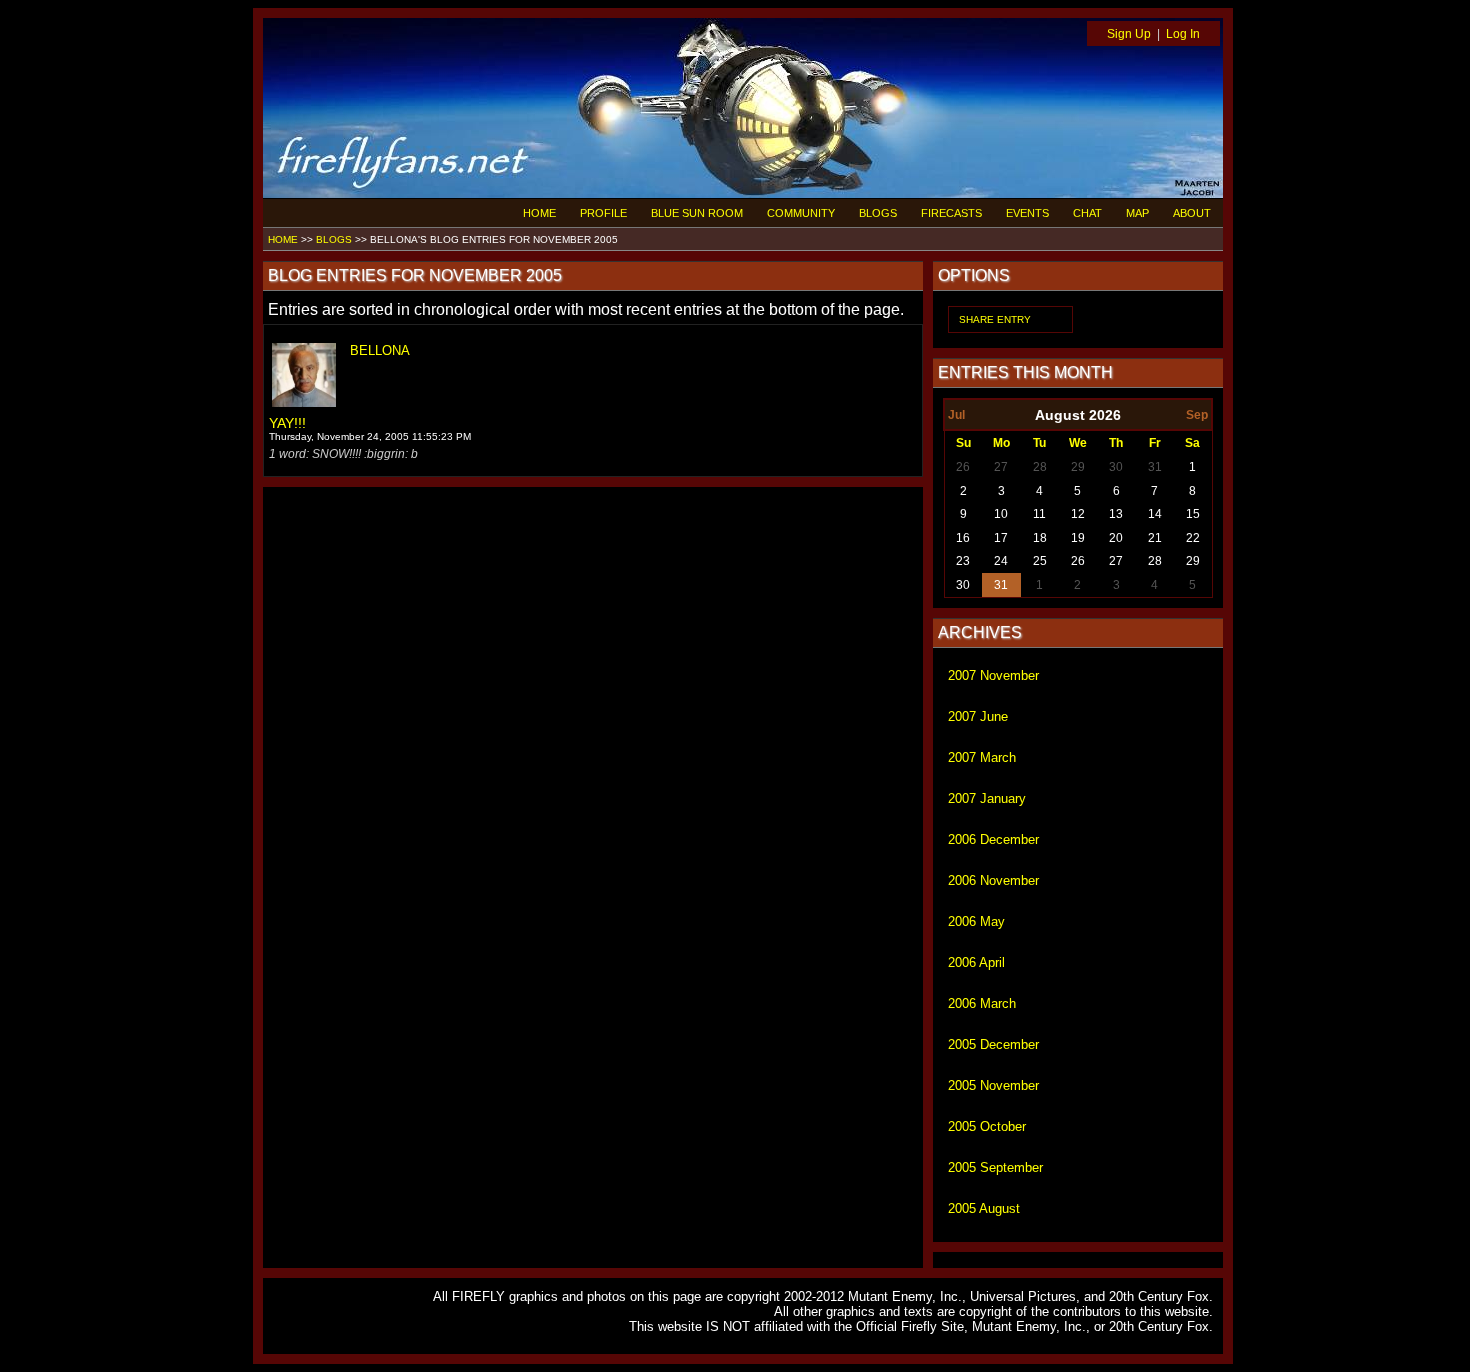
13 (1116, 514)
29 (1078, 467)
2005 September (995, 1167)
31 (1155, 467)
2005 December (993, 1044)
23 (963, 561)
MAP (1137, 213)
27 (1001, 467)
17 (1001, 538)
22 (1193, 538)
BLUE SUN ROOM (697, 213)
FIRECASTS (951, 213)
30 (1116, 467)
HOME (539, 213)
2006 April (976, 962)
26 (963, 467)
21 (1155, 538)
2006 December (993, 839)
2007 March (982, 757)
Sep (1197, 415)
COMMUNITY (801, 213)
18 (1040, 538)
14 (1155, 514)
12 (1078, 514)
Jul (956, 415)
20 (1116, 538)
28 (1040, 467)
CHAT (1087, 213)
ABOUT (1192, 213)
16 (963, 538)
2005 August (984, 1208)
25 (1040, 561)
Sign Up (1129, 34)
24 (1001, 561)
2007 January (987, 798)
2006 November (993, 880)
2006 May (976, 921)
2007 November (993, 675)
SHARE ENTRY (995, 319)
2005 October (987, 1126)
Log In (1183, 34)
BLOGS (878, 213)
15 (1193, 514)
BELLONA (380, 350)
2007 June (978, 716)
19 (1078, 538)
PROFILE (603, 213)
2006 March (982, 1003)
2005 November (993, 1085)
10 (1001, 514)
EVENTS (1027, 213)
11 (1039, 514)
